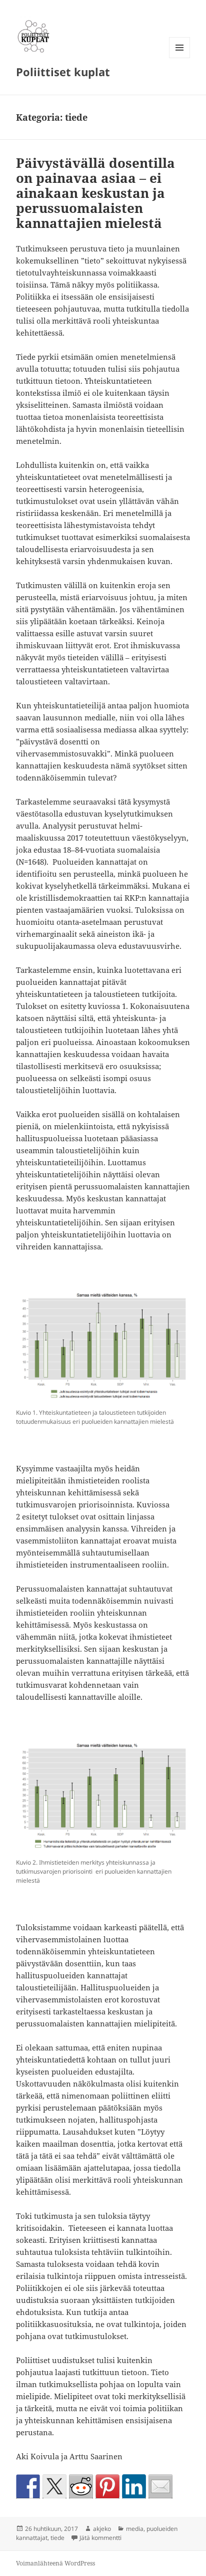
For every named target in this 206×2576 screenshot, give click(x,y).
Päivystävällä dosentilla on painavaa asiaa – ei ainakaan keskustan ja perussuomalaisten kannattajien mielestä (95, 193)
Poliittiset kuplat (63, 72)
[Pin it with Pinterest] (107, 2486)
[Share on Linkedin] (134, 2486)
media (135, 2529)
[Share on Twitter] (54, 2486)
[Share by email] (160, 2486)
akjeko (102, 2529)
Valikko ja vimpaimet (180, 58)
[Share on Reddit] (81, 2486)
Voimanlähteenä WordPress (55, 2563)
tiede (57, 2538)
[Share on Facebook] (28, 2486)
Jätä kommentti (100, 2538)
